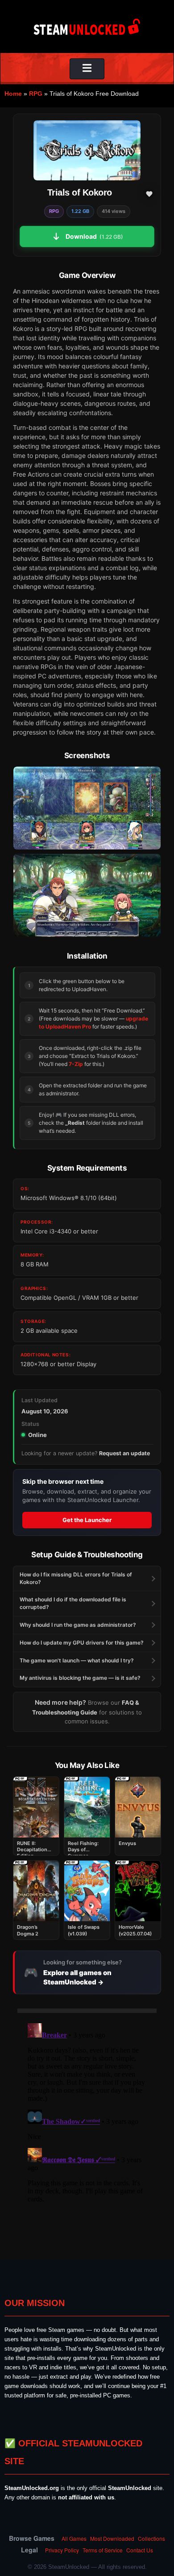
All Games (74, 2538)
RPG (36, 94)
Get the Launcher (87, 1520)
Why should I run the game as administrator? (78, 1625)
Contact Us (140, 2550)
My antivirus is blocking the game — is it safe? (80, 1678)
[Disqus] (87, 2131)
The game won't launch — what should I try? (77, 1660)
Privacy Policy (62, 2550)
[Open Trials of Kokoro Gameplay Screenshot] (87, 895)
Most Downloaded (112, 2538)
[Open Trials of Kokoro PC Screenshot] (87, 808)
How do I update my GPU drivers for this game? (82, 1643)
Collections (151, 2538)
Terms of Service (103, 2550)
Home (13, 94)
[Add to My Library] (149, 194)
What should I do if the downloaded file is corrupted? (73, 1603)
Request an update (124, 1453)
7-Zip (76, 1064)
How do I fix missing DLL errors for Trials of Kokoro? (76, 1578)
